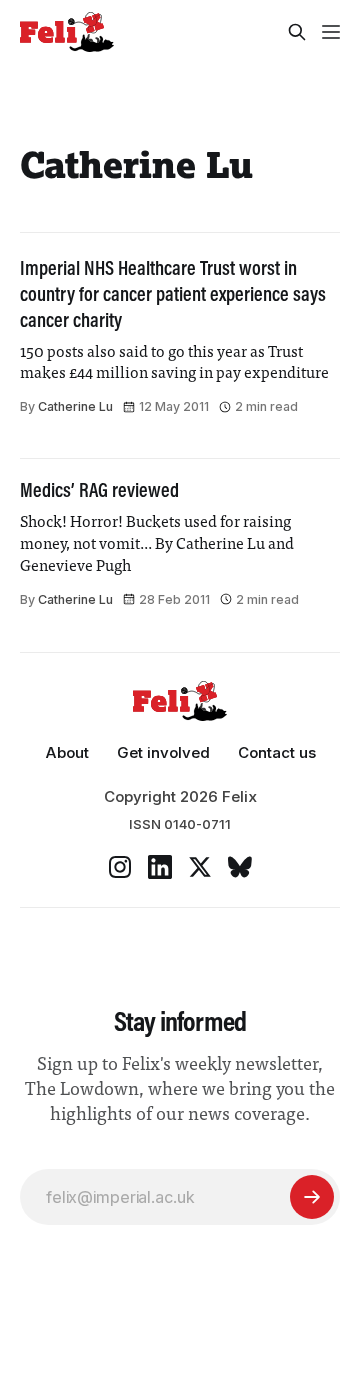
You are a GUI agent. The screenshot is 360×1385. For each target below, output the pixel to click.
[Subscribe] (312, 1197)
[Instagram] (120, 867)
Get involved (163, 752)
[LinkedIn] (160, 867)
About (67, 752)
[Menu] (331, 32)
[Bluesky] (240, 867)
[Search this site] (297, 32)
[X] (200, 867)
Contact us (277, 752)
